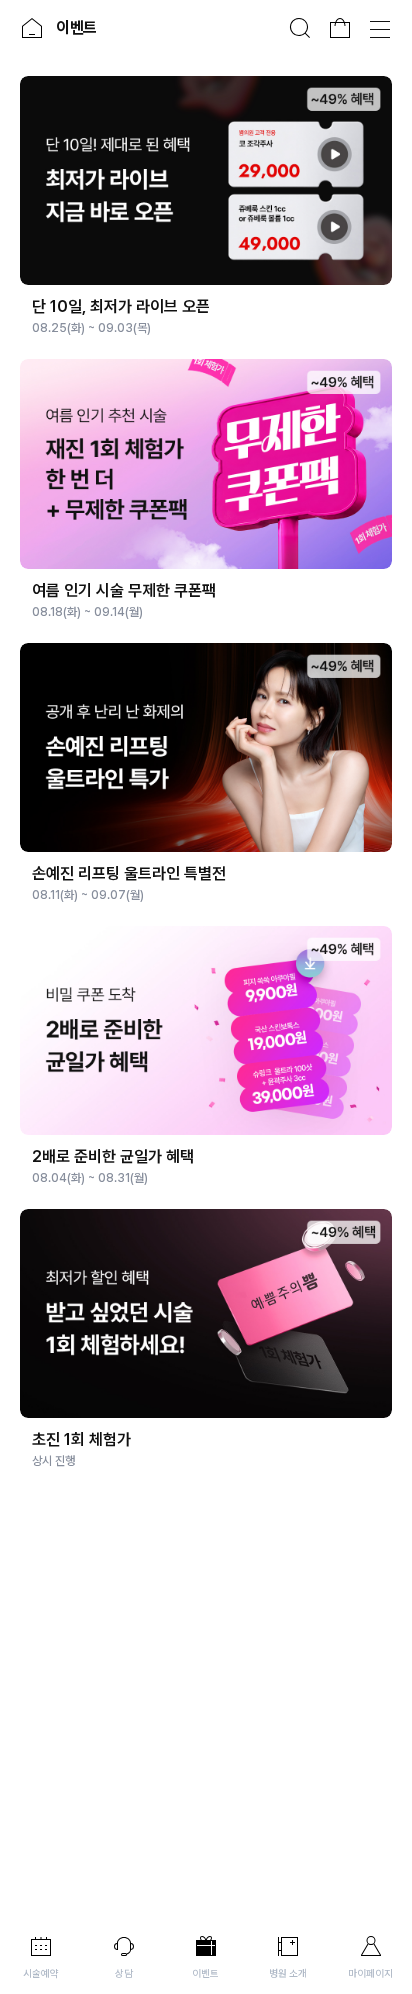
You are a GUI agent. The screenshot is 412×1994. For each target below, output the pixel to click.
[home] (32, 28)
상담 (124, 1973)
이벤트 (205, 1973)
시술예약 (41, 1973)
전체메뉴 (380, 28)
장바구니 (340, 28)
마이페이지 (370, 1973)
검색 (300, 28)
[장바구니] (340, 28)
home (32, 28)
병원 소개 (288, 1973)
